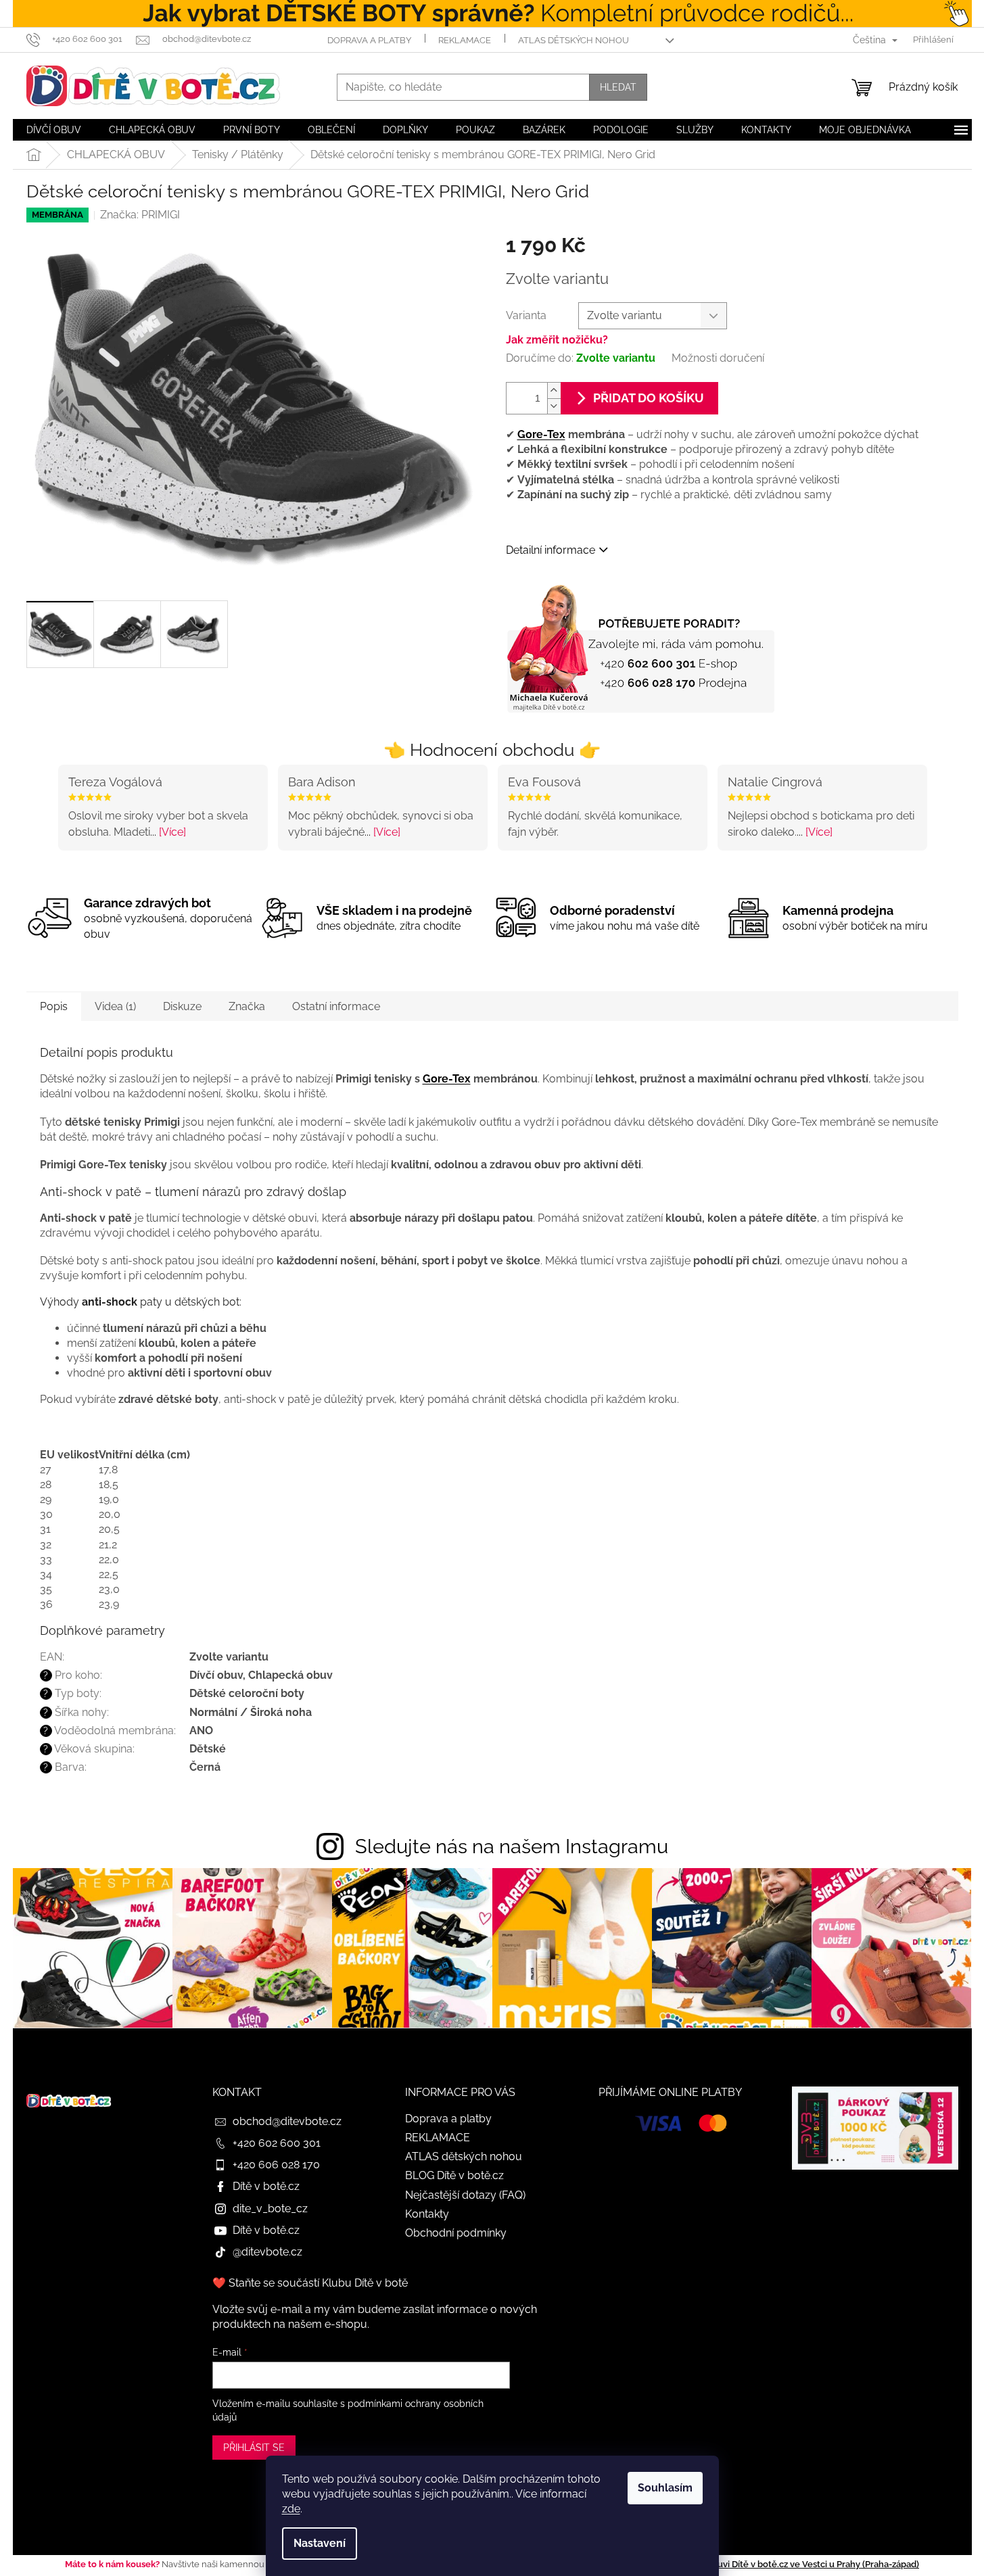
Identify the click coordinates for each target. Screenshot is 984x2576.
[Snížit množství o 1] (554, 406)
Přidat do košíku (649, 398)
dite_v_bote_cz (270, 2209)
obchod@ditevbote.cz (287, 2121)
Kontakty (427, 2214)
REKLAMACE (465, 40)
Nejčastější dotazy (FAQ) (465, 2195)
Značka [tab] (247, 1006)
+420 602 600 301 (277, 2143)
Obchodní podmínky (456, 2233)
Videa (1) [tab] (115, 1006)
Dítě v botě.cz (266, 2186)
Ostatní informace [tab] (336, 1006)
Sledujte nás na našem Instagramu (512, 1846)
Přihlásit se (254, 2448)
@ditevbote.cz (267, 2252)
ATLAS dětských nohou (573, 40)
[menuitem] (54, 130)
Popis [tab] (54, 1006)
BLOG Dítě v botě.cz (454, 2175)
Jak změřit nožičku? (557, 340)
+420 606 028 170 (276, 2165)
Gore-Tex (541, 434)
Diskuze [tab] (182, 1006)
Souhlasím (665, 2488)
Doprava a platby (369, 40)
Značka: (140, 215)
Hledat (618, 87)
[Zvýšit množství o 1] (554, 390)
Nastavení (320, 2543)
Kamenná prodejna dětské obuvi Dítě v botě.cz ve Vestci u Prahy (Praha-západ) (757, 2564)
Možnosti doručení (718, 358)
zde (291, 2509)
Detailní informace (550, 550)
